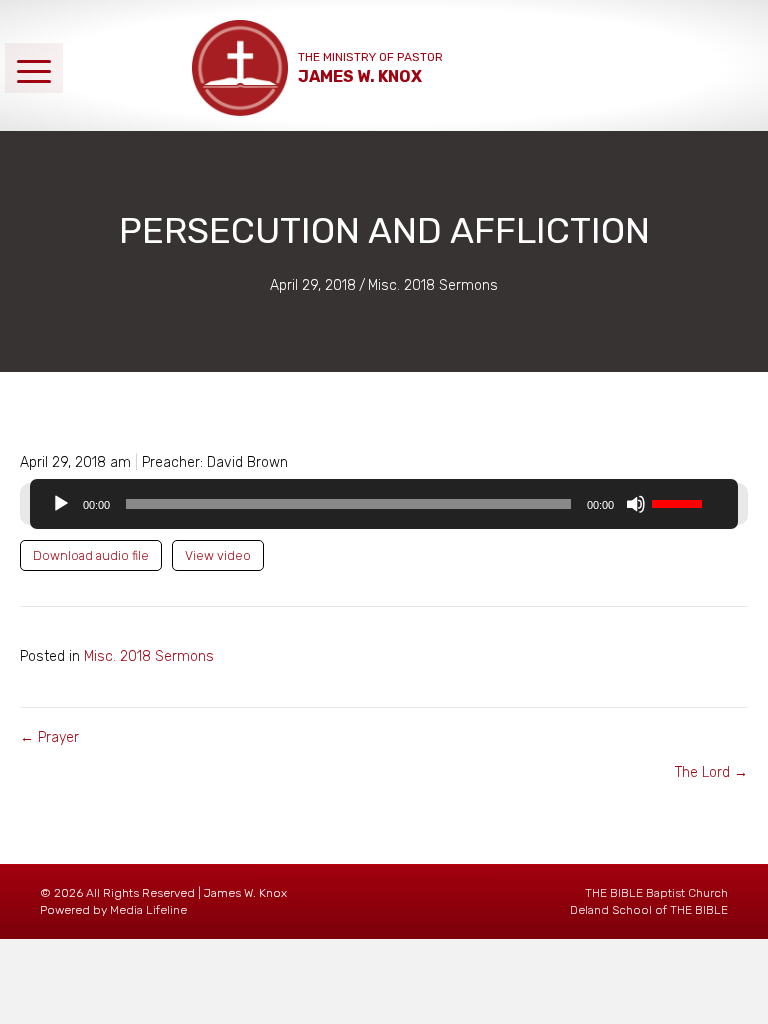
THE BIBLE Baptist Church (656, 893)
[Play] (61, 504)
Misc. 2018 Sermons (433, 285)
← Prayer (49, 737)
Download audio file (91, 555)
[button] (34, 67)
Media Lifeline (148, 910)
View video (218, 555)
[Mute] (636, 504)
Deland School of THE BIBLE (649, 910)
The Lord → (711, 772)
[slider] (680, 502)
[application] (384, 504)
